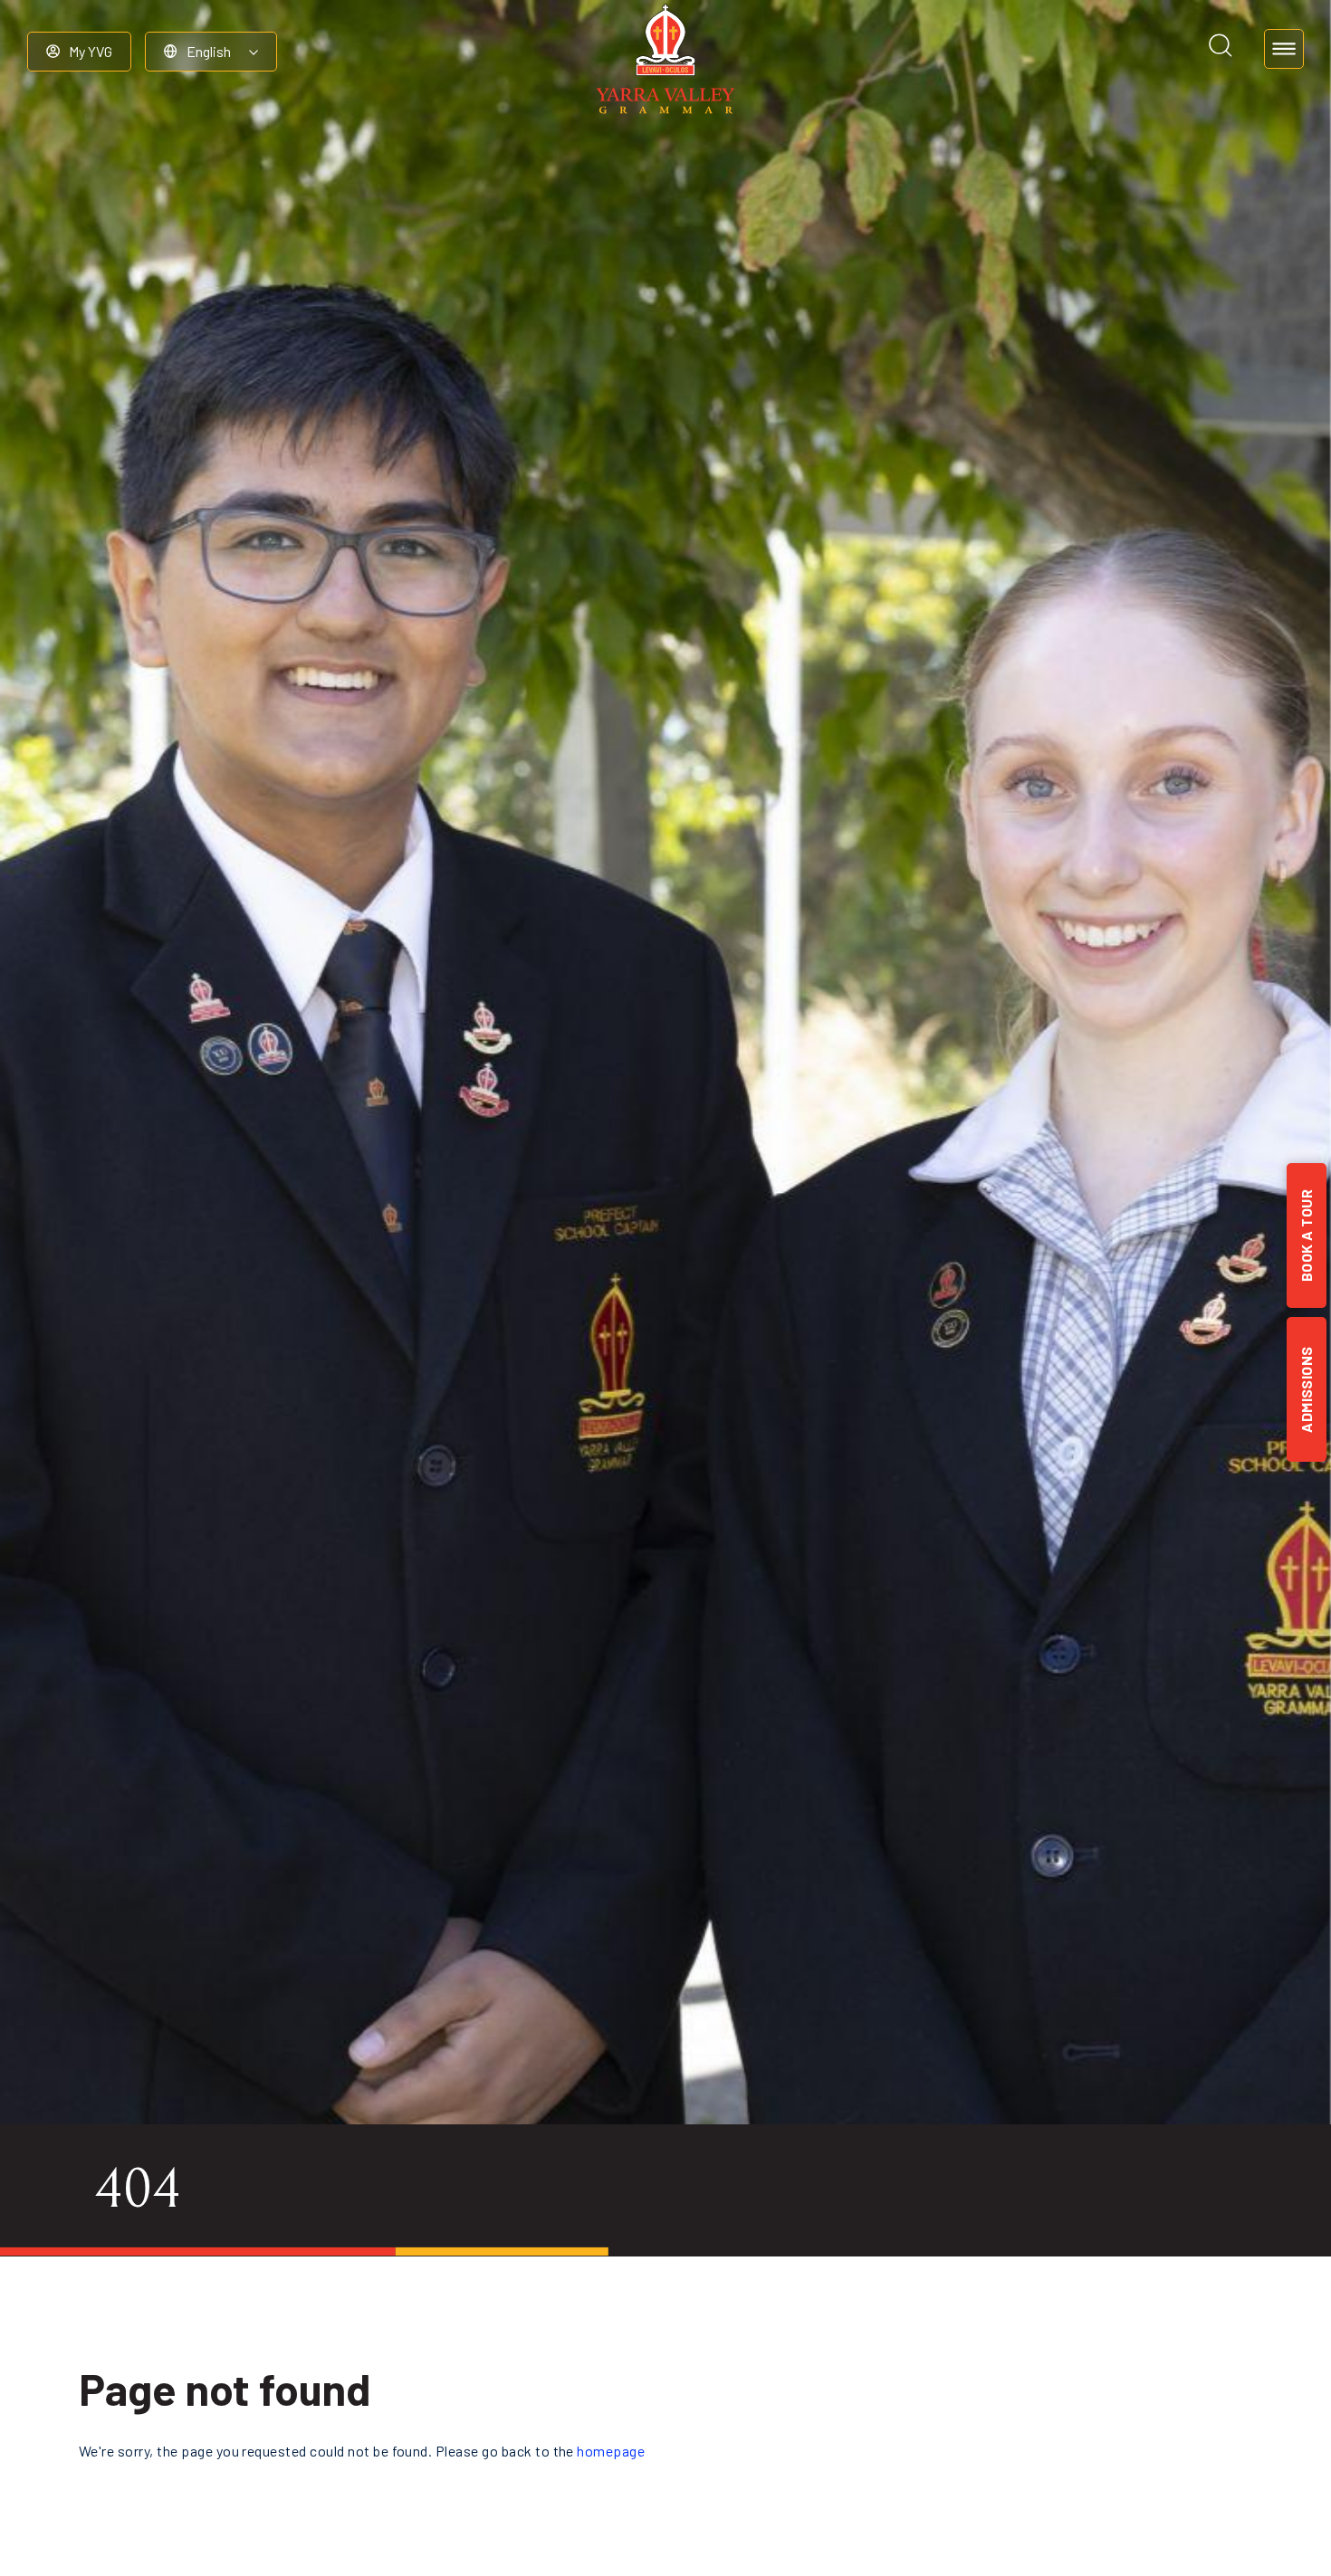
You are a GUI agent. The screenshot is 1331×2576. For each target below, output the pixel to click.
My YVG (91, 51)
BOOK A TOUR (1306, 1236)
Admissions (1306, 1389)
